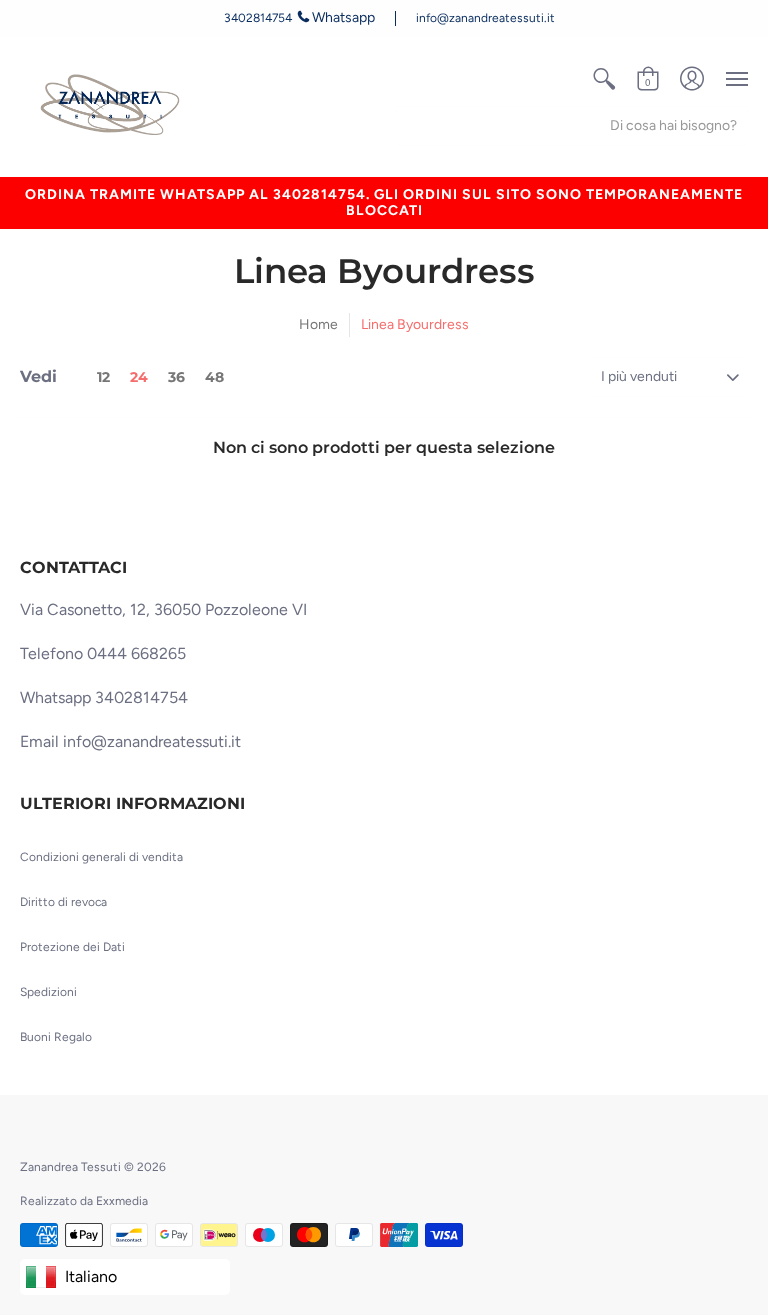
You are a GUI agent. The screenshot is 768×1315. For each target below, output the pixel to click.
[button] (604, 79)
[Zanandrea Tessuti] (113, 106)
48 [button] (214, 377)
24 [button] (139, 377)
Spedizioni (48, 992)
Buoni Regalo (56, 1037)
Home (318, 324)
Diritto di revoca (63, 902)
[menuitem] (604, 79)
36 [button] (176, 377)
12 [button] (103, 377)
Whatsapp (343, 17)
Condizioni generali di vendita (101, 857)
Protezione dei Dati (72, 947)
